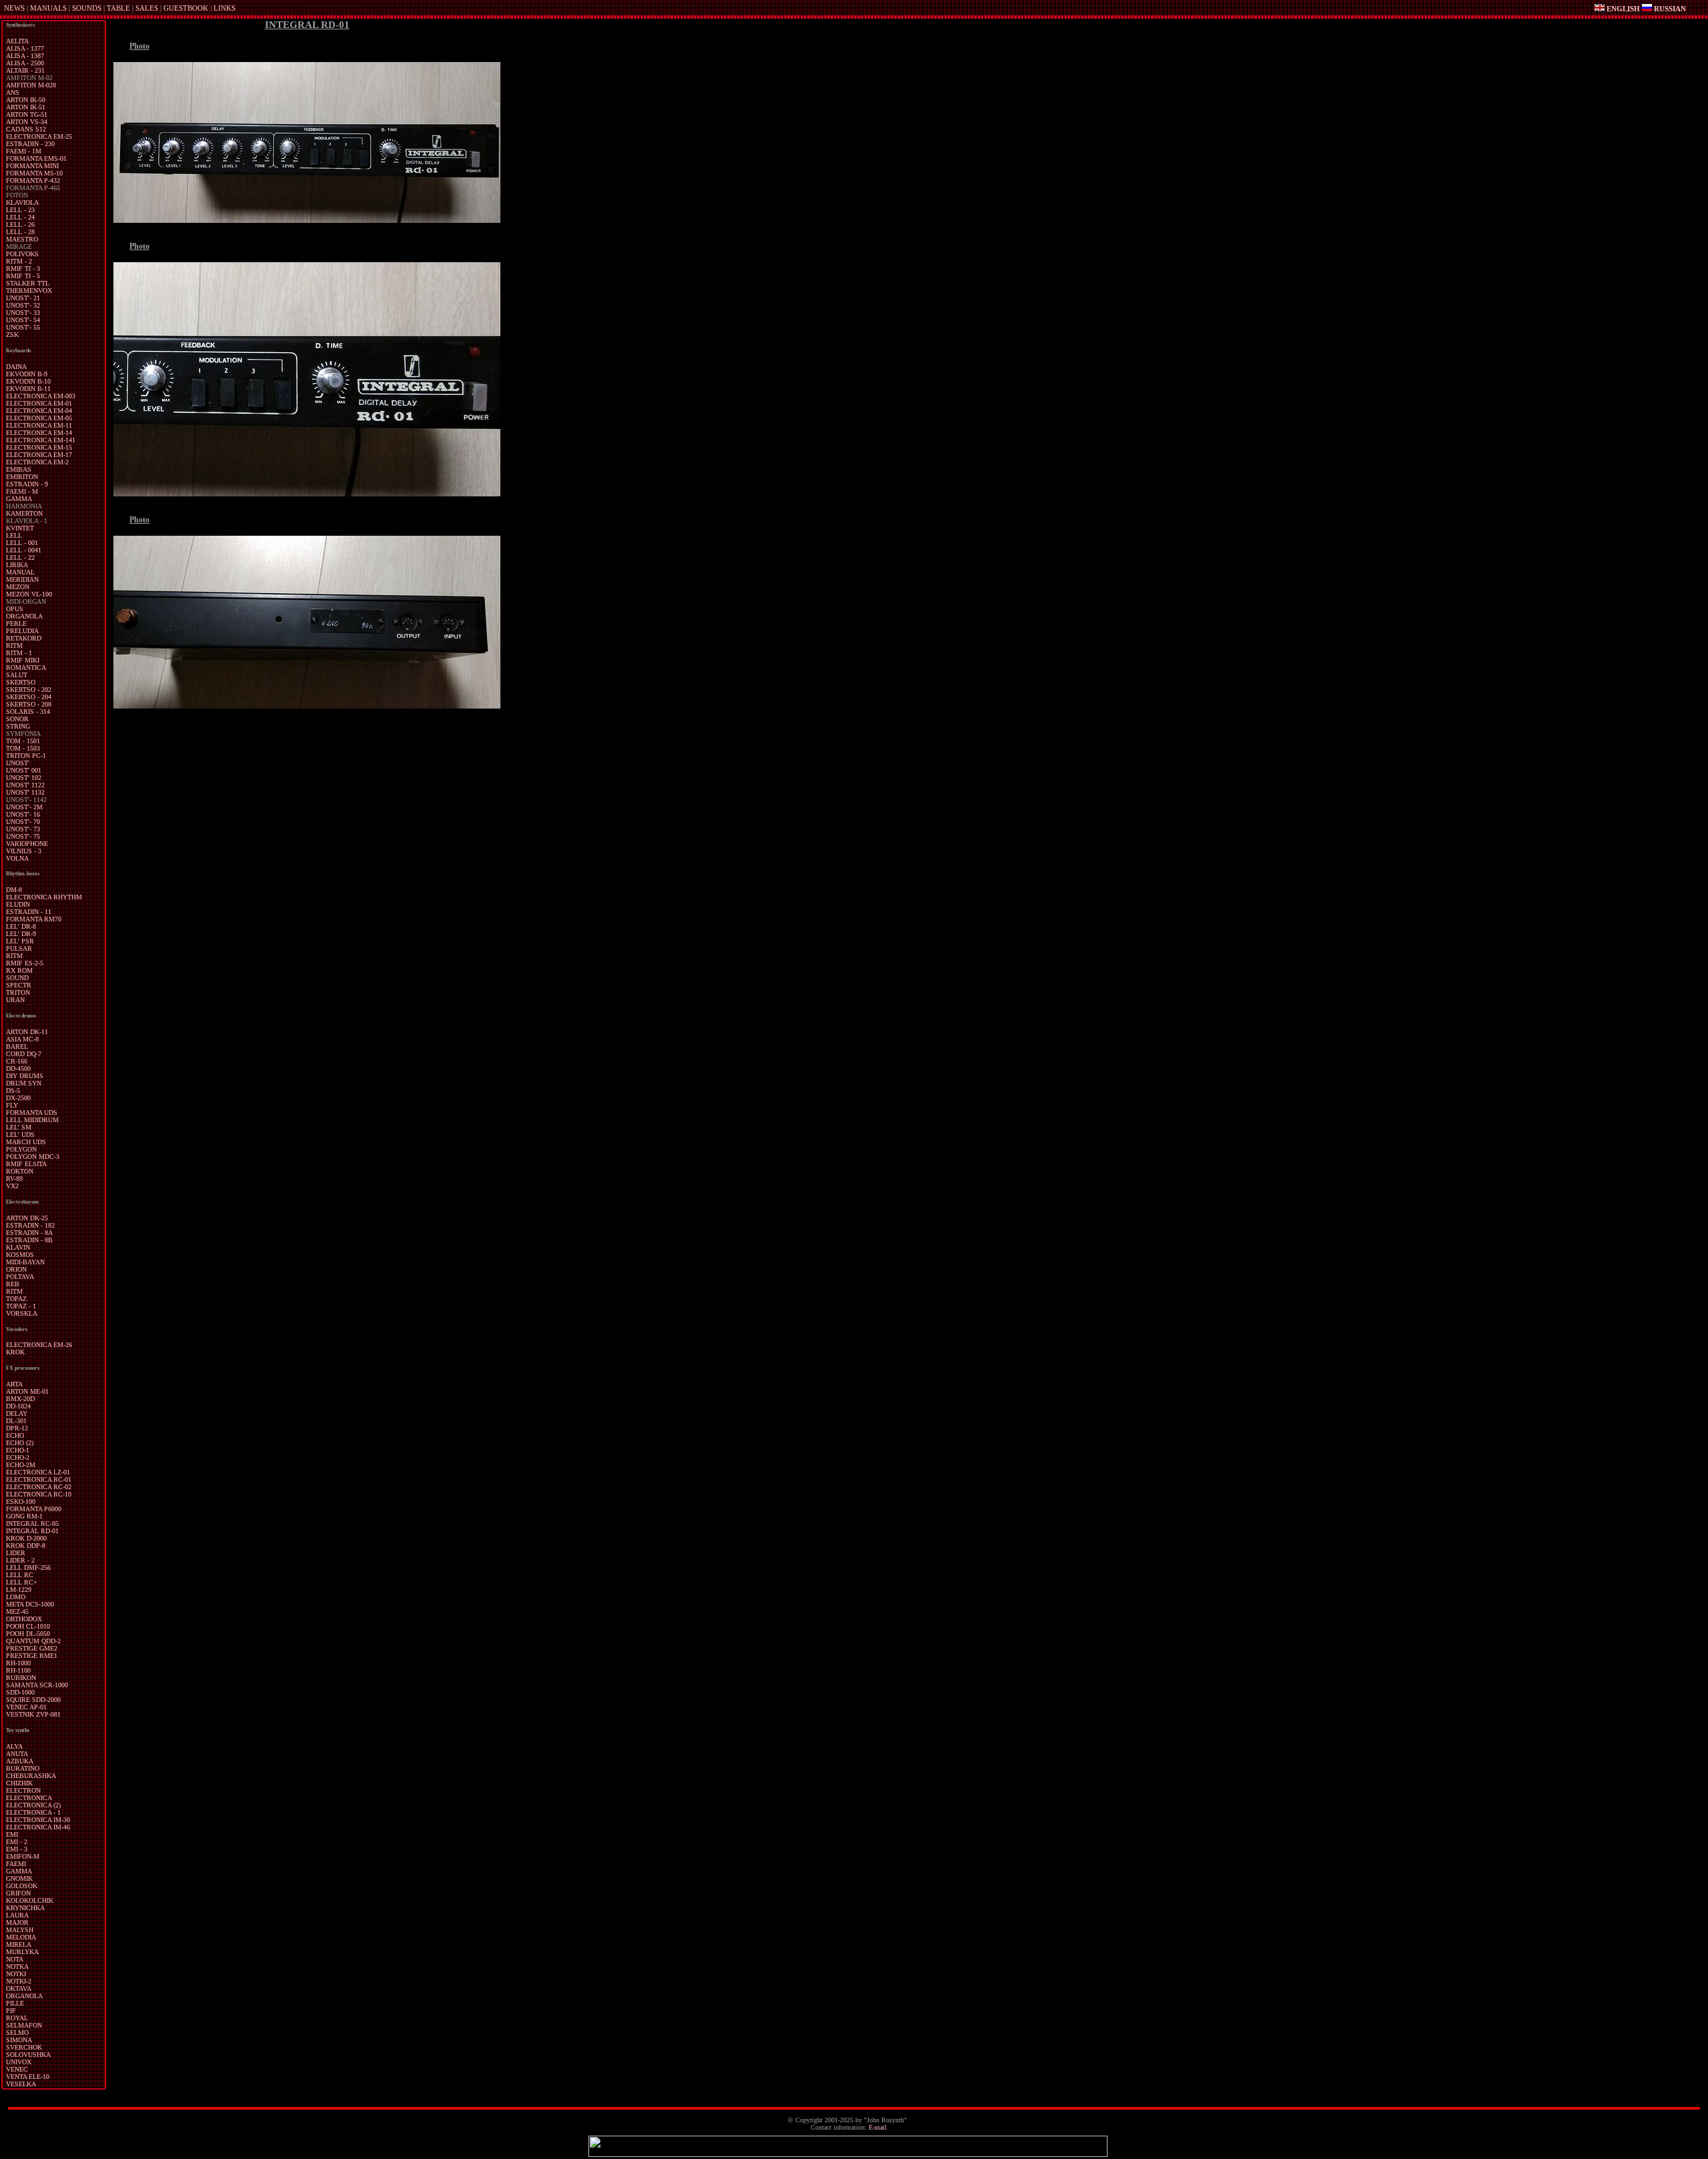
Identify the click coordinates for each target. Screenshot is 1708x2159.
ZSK (12, 335)
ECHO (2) (20, 1443)
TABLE (118, 8)
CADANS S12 (26, 129)
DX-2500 (18, 1098)
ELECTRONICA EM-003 (41, 396)
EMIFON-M (23, 1856)
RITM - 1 (19, 653)
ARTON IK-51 (26, 107)
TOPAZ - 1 (21, 1306)
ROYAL (17, 2018)
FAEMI (16, 1864)
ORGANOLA (24, 616)
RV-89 (14, 1179)
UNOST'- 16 (23, 814)
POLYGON (21, 1149)
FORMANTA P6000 (34, 1509)
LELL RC (20, 1575)
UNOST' (18, 763)
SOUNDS (87, 8)
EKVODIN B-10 (28, 381)
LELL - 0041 (24, 550)
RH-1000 (18, 1663)
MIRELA (19, 1945)
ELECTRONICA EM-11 (39, 425)
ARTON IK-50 (26, 100)
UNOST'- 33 (23, 313)
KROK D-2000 (26, 1538)
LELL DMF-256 (28, 1568)
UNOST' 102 (24, 778)
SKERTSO (21, 682)
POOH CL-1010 (28, 1626)
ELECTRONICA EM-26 (39, 1345)
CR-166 (17, 1061)
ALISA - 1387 (25, 56)
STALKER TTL (28, 283)
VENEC (17, 2069)
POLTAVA (20, 1277)
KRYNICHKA (25, 1908)
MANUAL (20, 572)
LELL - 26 (20, 225)
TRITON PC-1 (26, 756)
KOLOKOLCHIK (30, 1900)
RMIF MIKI (23, 660)
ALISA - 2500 (25, 63)
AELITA (17, 41)
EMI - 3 (17, 1849)
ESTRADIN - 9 (27, 484)
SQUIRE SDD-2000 (33, 1700)
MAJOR (17, 1922)
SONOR (17, 719)
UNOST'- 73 (23, 829)
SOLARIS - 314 (28, 712)
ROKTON (20, 1171)
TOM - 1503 (23, 748)
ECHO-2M (21, 1465)
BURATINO (23, 1768)
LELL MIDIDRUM (32, 1120)
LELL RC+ (22, 1582)
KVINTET (20, 528)
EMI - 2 (17, 1842)
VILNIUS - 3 (24, 851)
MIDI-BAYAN (25, 1262)
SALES (147, 8)
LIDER (16, 1553)
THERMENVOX (29, 291)
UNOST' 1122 (25, 785)
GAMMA (19, 499)
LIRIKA (17, 565)
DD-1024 (18, 1406)
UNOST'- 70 (23, 822)
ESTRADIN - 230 (30, 144)
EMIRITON (22, 477)
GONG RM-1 (24, 1516)
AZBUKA (20, 1761)
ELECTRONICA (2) (33, 1805)
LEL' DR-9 (21, 934)
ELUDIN (18, 904)
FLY (12, 1105)
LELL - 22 (20, 557)
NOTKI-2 (19, 1981)
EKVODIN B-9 (27, 374)
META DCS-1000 (30, 1604)
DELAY (17, 1413)
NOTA (15, 1959)
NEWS (14, 8)
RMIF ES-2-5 (25, 963)
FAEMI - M (22, 491)
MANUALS (48, 8)
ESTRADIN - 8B (29, 1240)
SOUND (17, 978)
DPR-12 (17, 1428)
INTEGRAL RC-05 (32, 1524)
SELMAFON (24, 2025)
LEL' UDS (20, 1135)
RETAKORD (24, 638)
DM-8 (14, 890)
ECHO (15, 1435)
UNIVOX (19, 2062)
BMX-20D (20, 1399)
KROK (15, 1352)
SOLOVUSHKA (28, 2055)
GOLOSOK (22, 1886)
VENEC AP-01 (26, 1707)
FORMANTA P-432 (33, 180)
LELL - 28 (20, 232)
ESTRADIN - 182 (30, 1225)
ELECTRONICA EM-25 (39, 136)
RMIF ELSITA (26, 1164)
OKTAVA (19, 1989)
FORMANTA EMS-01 (36, 158)
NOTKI (16, 1974)
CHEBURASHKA (31, 1776)
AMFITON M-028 (31, 85)
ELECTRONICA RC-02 (39, 1487)
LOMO (16, 1597)
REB (13, 1284)
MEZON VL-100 (29, 594)
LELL (14, 535)
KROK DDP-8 (26, 1546)
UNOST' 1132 (25, 792)
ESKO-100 (21, 1501)
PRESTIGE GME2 (32, 1648)
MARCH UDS (26, 1142)
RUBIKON (21, 1678)
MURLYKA (22, 1952)
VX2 (12, 1186)
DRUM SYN (24, 1083)
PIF (11, 2011)
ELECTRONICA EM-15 (39, 447)
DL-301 (16, 1421)
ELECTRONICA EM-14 (39, 433)
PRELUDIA (22, 631)
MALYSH (20, 1930)
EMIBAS (19, 469)
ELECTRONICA (29, 1798)
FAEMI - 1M (24, 151)
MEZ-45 (17, 1612)
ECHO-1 (18, 1450)
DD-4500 (18, 1068)
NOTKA (17, 1967)
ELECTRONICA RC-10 (39, 1494)
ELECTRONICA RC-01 (39, 1479)
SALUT (17, 675)
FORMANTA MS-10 (34, 173)
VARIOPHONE (27, 844)
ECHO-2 (18, 1457)
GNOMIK (19, 1878)
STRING (18, 726)
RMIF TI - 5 (23, 276)
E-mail (878, 2127)
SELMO (17, 2033)
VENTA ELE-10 (28, 2077)
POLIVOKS (22, 254)
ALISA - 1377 (25, 48)
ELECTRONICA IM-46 (38, 1827)
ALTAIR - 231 (25, 70)
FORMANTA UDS (32, 1113)
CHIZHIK (19, 1783)
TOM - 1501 (23, 741)
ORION (16, 1269)
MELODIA (21, 1937)
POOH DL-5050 (28, 1634)
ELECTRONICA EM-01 (39, 403)
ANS (13, 92)
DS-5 (13, 1091)
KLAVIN (18, 1247)
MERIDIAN (22, 579)
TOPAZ (16, 1299)
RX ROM (19, 970)
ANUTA (17, 1754)
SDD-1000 (20, 1692)
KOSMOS (20, 1255)
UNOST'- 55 (23, 327)
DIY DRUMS (25, 1076)
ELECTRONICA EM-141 (41, 440)
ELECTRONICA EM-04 (39, 411)
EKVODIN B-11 (28, 389)
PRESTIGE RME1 (32, 1656)
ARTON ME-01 (27, 1391)
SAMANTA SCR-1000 (37, 1685)
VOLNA (17, 858)
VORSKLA (22, 1313)
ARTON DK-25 (27, 1218)
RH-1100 (18, 1670)
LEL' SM (19, 1127)
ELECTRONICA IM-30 (38, 1820)
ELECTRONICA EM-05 (39, 418)
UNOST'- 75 (23, 836)
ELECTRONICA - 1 (33, 1812)
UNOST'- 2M (24, 807)
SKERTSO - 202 (29, 690)
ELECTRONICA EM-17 (39, 455)
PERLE (16, 623)
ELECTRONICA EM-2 (37, 462)
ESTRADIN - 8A (29, 1233)
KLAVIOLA (22, 202)
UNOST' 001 (24, 770)
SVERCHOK (24, 2047)
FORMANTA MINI (32, 166)
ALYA (14, 1746)
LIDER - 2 (20, 1560)
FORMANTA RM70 (34, 919)
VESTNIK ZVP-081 (33, 1714)
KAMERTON (24, 513)
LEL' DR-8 (21, 926)
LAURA (17, 1915)
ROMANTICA (26, 668)
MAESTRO (22, 239)
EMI (12, 1834)
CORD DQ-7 (24, 1054)
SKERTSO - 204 (29, 697)
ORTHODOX (24, 1619)
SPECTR (19, 985)
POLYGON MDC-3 (33, 1157)
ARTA (14, 1384)
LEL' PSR (20, 941)
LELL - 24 (20, 217)
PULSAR (19, 948)
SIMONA (19, 2040)
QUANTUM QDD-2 (33, 1641)
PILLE (15, 2003)
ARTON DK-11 (27, 1032)
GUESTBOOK (186, 8)
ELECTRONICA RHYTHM (44, 897)
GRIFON (18, 1893)
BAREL (17, 1046)
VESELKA (21, 2084)
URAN (15, 1000)
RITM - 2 (19, 261)
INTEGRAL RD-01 (32, 1531)
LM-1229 (19, 1590)
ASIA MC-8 (22, 1039)
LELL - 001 (22, 543)
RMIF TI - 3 (23, 269)
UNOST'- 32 (23, 305)
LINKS (225, 8)
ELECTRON (23, 1790)
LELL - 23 (20, 210)
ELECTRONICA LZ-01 (38, 1472)
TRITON (18, 992)
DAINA (16, 367)
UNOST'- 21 (23, 298)
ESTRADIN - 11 (29, 912)
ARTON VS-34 (27, 122)
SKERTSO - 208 (29, 704)
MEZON (18, 587)
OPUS (15, 609)
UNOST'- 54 (23, 320)
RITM (14, 645)
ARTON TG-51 (27, 114)
